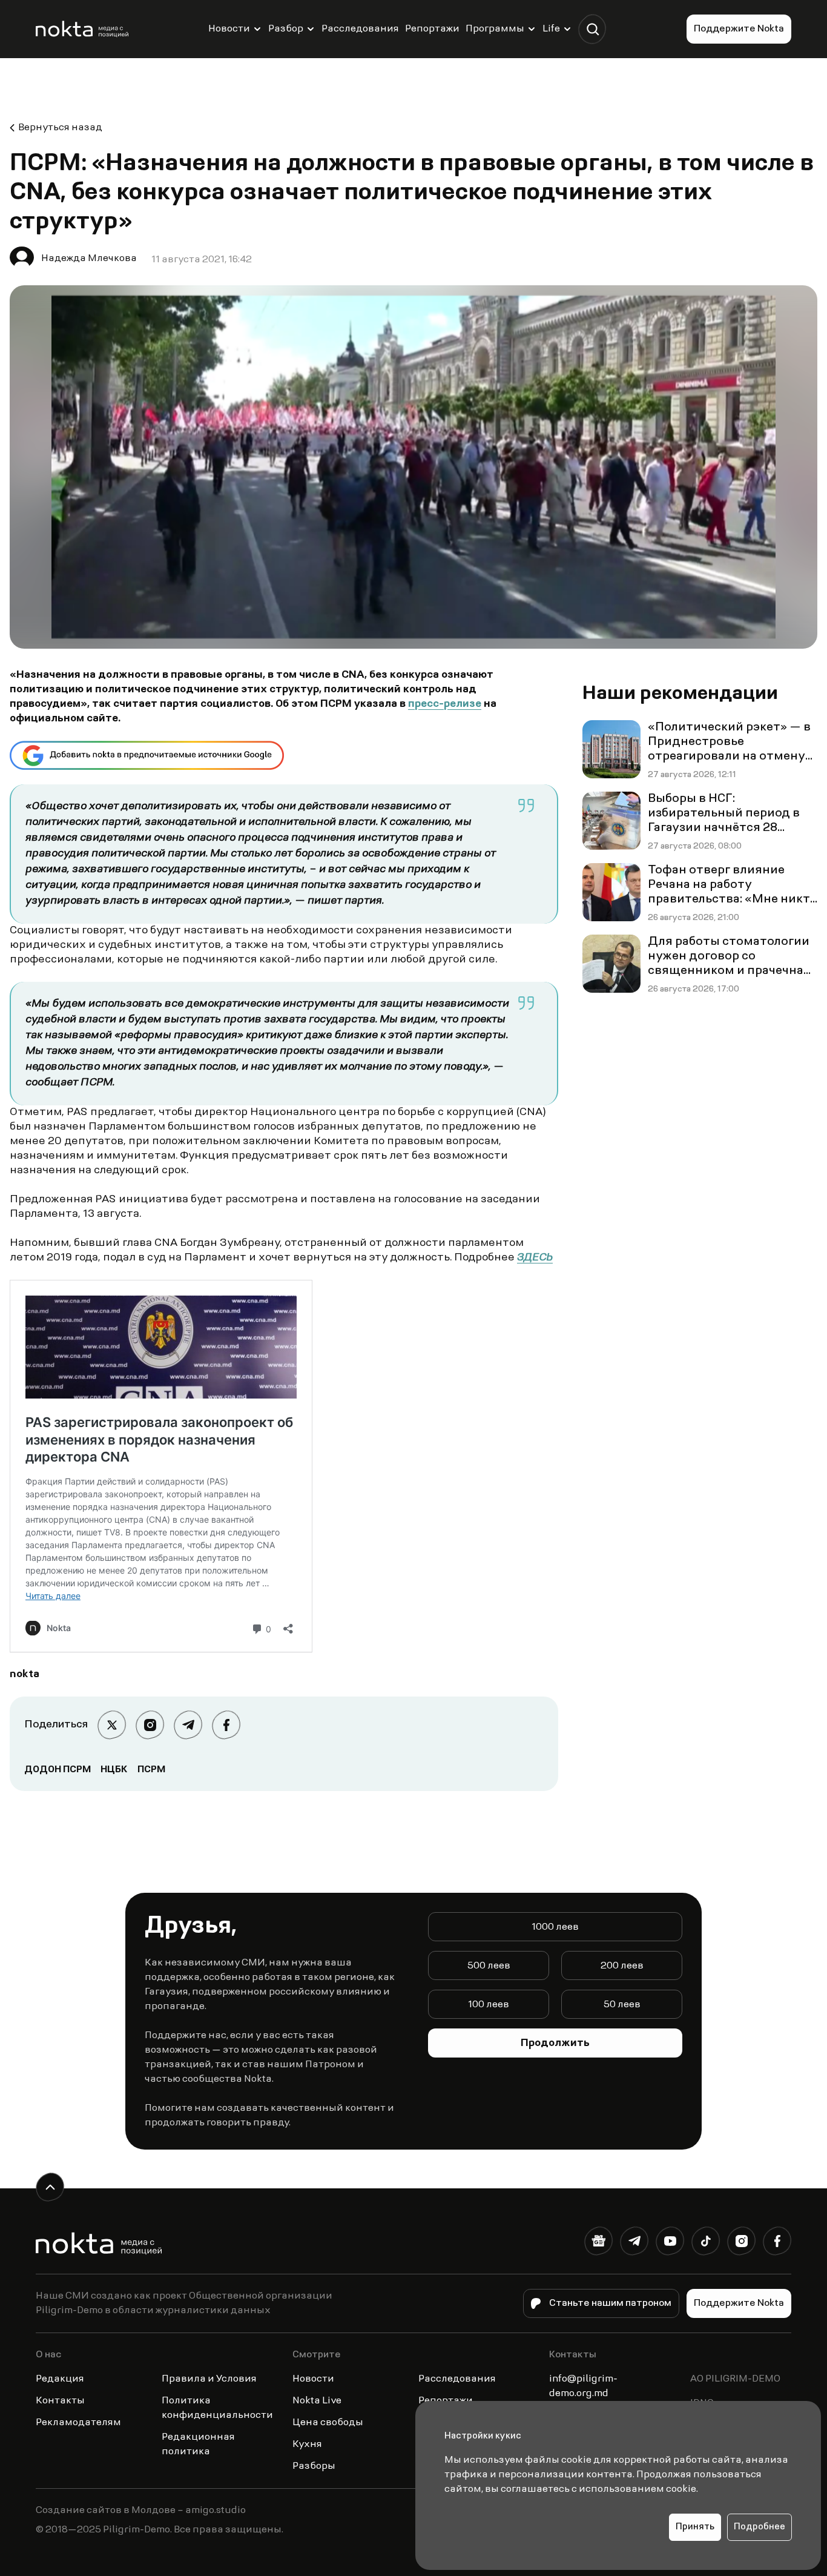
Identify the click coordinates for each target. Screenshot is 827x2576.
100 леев (489, 2005)
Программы (495, 29)
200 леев (622, 1966)
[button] (592, 29)
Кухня (307, 2445)
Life (551, 29)
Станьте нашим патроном (610, 2303)
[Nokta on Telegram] (634, 2243)
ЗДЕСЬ (535, 1258)
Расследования (360, 29)
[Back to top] (50, 2187)
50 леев (622, 2005)
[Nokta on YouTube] (670, 2243)
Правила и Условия (209, 2379)
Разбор (286, 29)
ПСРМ (151, 1770)
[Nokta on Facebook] (777, 2243)
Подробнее (759, 2527)
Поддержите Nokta (739, 29)
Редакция (60, 2379)
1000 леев (555, 1927)
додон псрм (58, 1770)
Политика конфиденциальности (217, 2408)
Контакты (60, 2401)
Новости (229, 29)
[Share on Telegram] (188, 1725)
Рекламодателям (78, 2423)
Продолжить (555, 2044)
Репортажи (432, 29)
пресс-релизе (445, 704)
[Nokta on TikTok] (706, 2243)
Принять (695, 2527)
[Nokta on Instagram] (741, 2243)
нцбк (114, 1770)
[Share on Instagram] (150, 1725)
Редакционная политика (198, 2445)
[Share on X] (112, 1725)
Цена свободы (328, 2423)
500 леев (489, 1966)
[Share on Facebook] (226, 1725)
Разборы (314, 2466)
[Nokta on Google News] (598, 2243)
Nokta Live (317, 2401)
